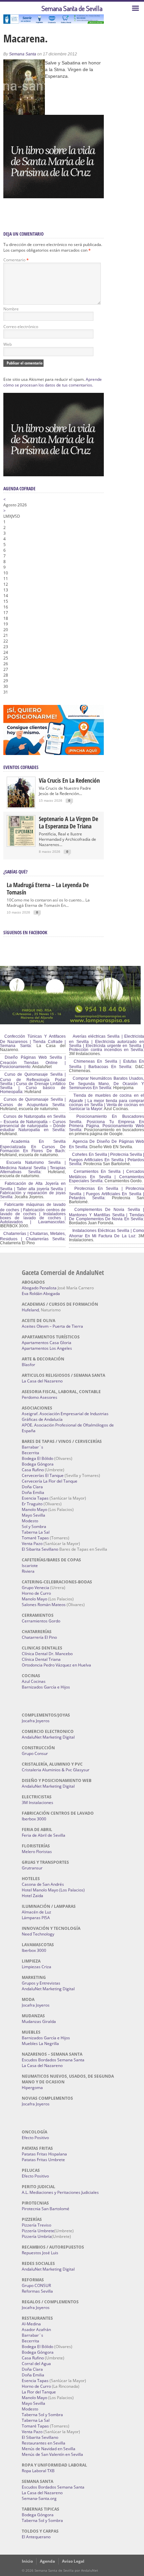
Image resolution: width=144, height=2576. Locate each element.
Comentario (16, 260)
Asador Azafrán (36, 2330)
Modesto (30, 1521)
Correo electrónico (21, 327)
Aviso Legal (73, 2561)
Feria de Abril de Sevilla (44, 1835)
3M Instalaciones (38, 1802)
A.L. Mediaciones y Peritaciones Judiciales (60, 2192)
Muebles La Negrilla (40, 2043)
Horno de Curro (36, 1593)
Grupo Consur (35, 1753)
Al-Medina (31, 2324)
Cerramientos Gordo (41, 1621)
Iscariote (30, 1566)
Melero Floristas (37, 1852)
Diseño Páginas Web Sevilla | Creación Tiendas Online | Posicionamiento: (33, 1062)
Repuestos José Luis (40, 2253)
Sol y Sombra (34, 1526)
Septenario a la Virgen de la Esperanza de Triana (68, 822)
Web (8, 344)
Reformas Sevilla (37, 2291)
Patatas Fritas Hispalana (44, 2154)
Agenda (47, 2561)
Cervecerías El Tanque (43, 1475)
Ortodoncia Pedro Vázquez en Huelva (56, 1665)
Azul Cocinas (34, 1681)
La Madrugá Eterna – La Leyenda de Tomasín (48, 888)
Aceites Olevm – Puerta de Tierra (52, 1326)
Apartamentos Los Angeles (47, 1348)
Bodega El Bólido (38, 1458)
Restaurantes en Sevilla (44, 2443)
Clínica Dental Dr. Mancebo (47, 1654)
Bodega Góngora (38, 1464)
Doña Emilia (33, 1492)
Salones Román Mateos (44, 1605)
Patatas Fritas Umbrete (43, 2160)
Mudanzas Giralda (39, 2021)
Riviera (28, 1571)
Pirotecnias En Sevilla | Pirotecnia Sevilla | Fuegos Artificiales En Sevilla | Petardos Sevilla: (106, 1193)
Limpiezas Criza (37, 1967)
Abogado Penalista (39, 1288)
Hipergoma (32, 2088)
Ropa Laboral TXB (38, 2471)
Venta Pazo (32, 1543)
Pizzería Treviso (37, 2225)
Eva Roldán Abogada (41, 1294)
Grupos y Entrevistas (41, 1983)
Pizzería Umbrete (38, 2231)
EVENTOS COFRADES (21, 767)
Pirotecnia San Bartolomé (46, 2209)
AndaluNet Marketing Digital (48, 1737)
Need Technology (38, 1934)
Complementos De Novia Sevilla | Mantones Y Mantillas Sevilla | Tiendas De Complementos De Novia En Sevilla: (106, 1214)
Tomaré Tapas (35, 1538)
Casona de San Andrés (43, 1884)
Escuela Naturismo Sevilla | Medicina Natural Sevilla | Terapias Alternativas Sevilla (33, 1167)
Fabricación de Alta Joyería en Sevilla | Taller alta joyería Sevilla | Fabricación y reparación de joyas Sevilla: (33, 1190)
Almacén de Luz (37, 1912)
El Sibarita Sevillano (40, 1549)
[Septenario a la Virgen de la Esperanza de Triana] (21, 844)
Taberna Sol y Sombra (42, 2415)
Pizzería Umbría (37, 2236)
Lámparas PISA (36, 1918)
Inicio (27, 2561)
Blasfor (28, 1365)
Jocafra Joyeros (36, 1721)
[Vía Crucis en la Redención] (21, 806)
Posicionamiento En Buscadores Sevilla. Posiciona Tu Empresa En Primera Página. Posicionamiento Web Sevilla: (106, 1123)
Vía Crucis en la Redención (69, 780)
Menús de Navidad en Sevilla (49, 2449)
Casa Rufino (33, 1470)
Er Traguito (32, 1504)
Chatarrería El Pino (39, 1637)
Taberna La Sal (36, 1532)
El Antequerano (36, 2537)
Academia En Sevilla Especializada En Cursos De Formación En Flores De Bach (33, 1146)
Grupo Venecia (35, 1588)
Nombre (11, 309)
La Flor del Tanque (39, 2392)
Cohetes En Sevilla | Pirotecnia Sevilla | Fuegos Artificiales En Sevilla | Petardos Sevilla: (106, 1159)
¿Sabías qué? (15, 872)
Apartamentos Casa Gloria (47, 1343)
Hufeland (30, 1310)
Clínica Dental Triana (41, 1659)
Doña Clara (32, 1487)
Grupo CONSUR (36, 2285)
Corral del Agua (36, 2364)
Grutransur (32, 1868)
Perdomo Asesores (40, 1397)
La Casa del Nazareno (42, 1381)
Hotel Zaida (32, 1896)
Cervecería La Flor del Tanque (50, 1481)
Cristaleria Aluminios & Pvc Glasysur (56, 1770)
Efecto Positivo (35, 2138)
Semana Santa (23, 54)
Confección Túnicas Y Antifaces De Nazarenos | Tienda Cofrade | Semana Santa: (33, 1041)
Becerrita (30, 1453)
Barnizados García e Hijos (46, 1687)
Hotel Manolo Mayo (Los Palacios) (53, 1890)
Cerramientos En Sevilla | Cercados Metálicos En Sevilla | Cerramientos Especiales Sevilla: (106, 1176)
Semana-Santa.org (39, 2498)
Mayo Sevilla (33, 1515)
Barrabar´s (32, 1447)
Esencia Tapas (35, 1498)
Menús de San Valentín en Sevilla (52, 2454)
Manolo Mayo (34, 1509)
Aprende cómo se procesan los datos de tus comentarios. (53, 382)
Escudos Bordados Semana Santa (53, 2060)
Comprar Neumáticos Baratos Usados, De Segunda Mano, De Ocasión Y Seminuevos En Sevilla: (106, 1083)
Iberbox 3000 (34, 1819)
